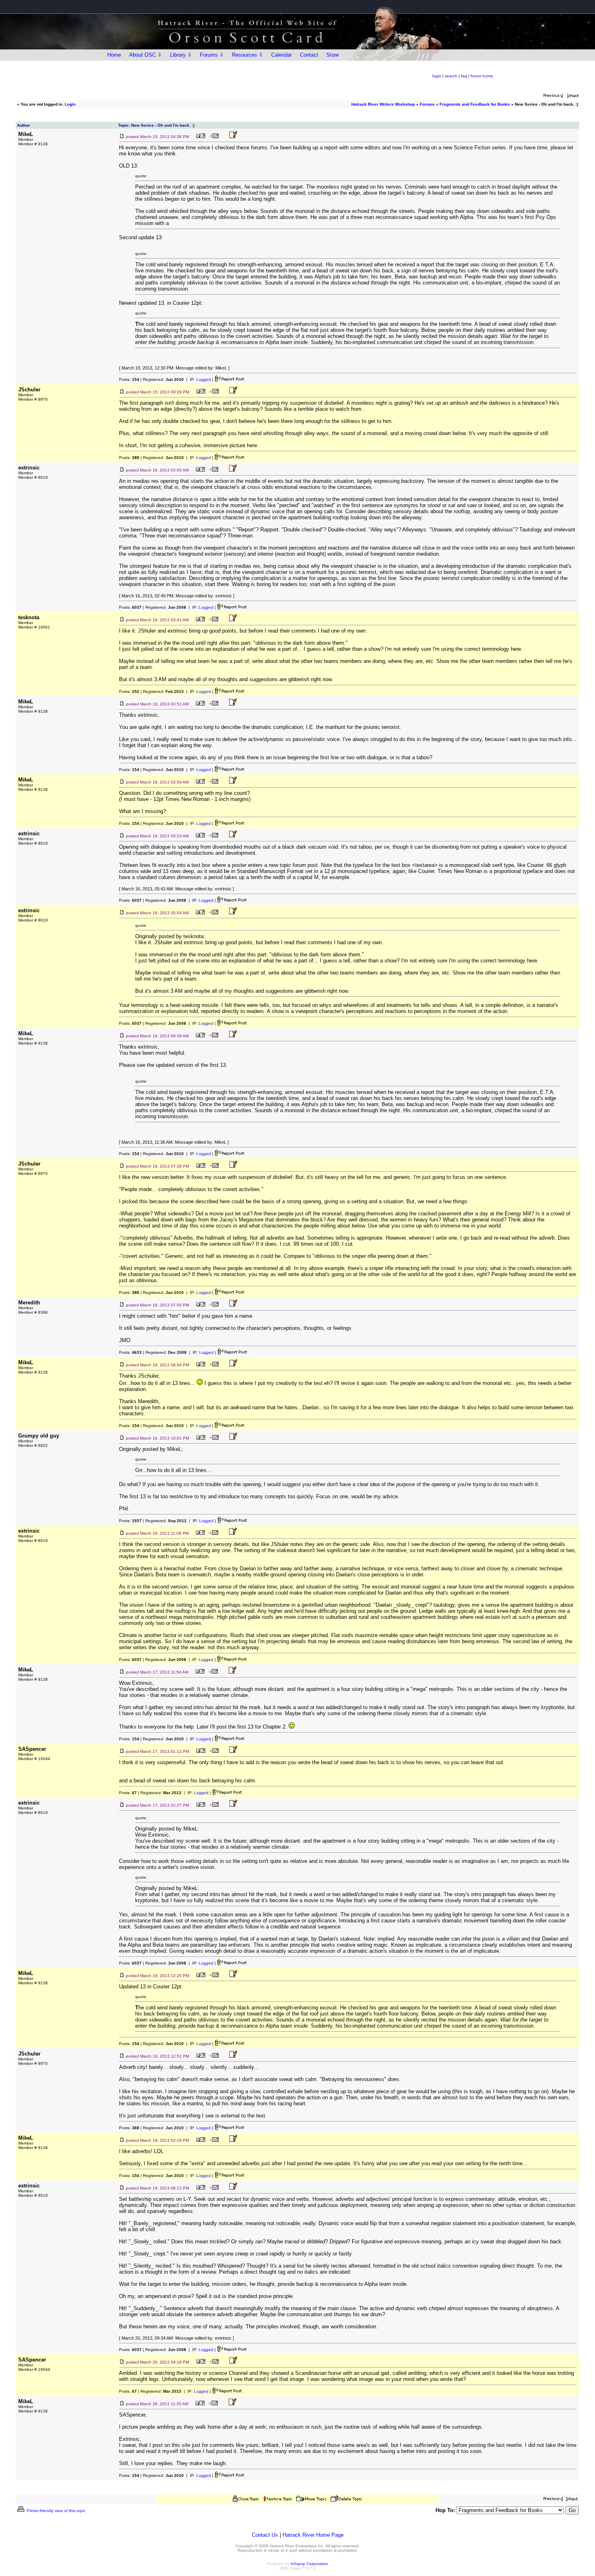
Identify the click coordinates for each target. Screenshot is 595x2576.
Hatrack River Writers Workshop (383, 104)
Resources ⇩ (248, 55)
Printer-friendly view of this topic (55, 2511)
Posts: (129, 379)
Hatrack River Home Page (313, 2535)
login (437, 76)
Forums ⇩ (212, 55)
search (451, 76)
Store (333, 55)
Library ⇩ (181, 55)
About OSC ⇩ (146, 55)
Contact (309, 55)
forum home (482, 76)
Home (114, 55)
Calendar (282, 55)
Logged (204, 379)
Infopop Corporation (309, 2564)
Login (70, 104)
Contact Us (265, 2535)
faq (464, 76)
